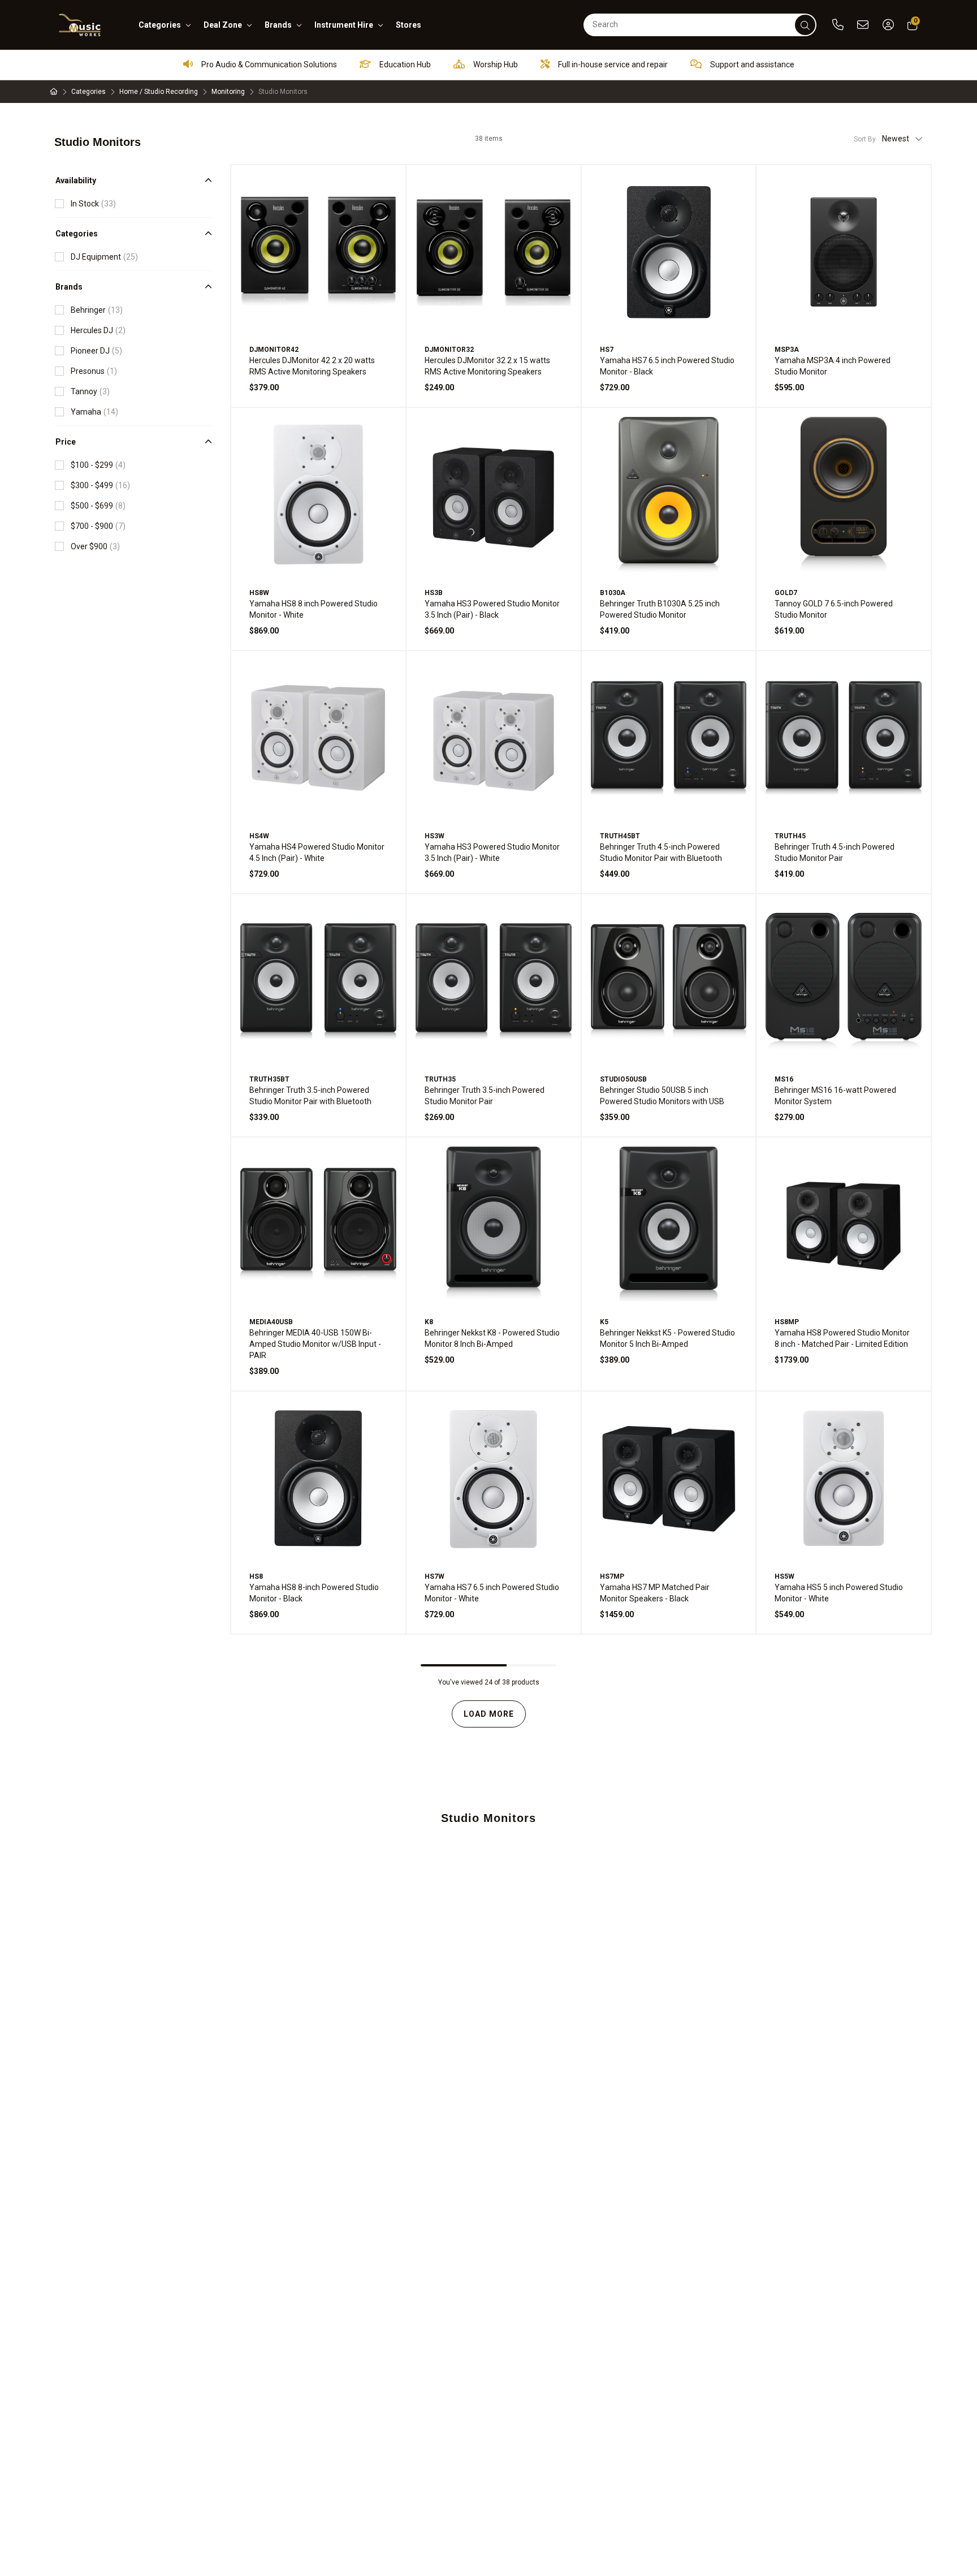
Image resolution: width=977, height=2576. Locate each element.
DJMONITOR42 (274, 350)
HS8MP (787, 1322)
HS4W (259, 836)
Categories (88, 92)
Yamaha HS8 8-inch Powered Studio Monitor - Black (314, 1593)
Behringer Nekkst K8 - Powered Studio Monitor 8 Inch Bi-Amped (492, 1338)
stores (408, 25)
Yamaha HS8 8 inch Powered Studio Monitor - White (314, 609)
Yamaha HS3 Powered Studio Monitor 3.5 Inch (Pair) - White (492, 852)
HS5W (784, 1576)
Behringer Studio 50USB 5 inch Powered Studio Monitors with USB (662, 1096)
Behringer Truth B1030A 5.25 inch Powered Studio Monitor (660, 609)
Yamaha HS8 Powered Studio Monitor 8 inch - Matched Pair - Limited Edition (842, 1338)
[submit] (805, 25)
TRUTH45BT (620, 836)
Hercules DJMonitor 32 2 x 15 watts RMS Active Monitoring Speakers (487, 366)
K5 (604, 1322)
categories (160, 25)
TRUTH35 (440, 1079)
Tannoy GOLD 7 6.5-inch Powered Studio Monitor (834, 609)
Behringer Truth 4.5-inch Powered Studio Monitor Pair (835, 852)
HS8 (256, 1576)
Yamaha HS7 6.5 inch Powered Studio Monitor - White (492, 1593)
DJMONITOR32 (449, 350)
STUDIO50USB (623, 1079)
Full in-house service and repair (612, 64)
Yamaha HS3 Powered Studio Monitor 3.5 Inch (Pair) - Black (492, 609)
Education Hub (404, 64)
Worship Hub (495, 64)
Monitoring (228, 92)
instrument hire (344, 25)
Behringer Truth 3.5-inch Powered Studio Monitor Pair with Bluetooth (310, 1096)
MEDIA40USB (271, 1322)
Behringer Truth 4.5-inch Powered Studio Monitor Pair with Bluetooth (661, 852)
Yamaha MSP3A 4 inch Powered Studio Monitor (833, 366)
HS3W (435, 836)
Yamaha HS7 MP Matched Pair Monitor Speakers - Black (655, 1593)
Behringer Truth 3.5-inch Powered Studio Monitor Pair (485, 1096)
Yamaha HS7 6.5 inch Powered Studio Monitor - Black (667, 366)
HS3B (434, 593)
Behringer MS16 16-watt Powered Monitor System (835, 1096)
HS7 (607, 350)
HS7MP (612, 1576)
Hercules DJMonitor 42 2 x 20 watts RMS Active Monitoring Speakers (312, 366)
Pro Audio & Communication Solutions (268, 64)
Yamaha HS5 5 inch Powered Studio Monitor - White (839, 1593)
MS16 (784, 1079)
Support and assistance (751, 64)
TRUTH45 (790, 836)
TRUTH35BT (269, 1079)
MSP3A (787, 350)
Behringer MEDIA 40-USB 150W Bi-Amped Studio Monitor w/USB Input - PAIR (315, 1344)
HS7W (435, 1576)
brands (278, 25)
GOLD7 (786, 593)
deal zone (223, 25)
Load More (489, 1714)
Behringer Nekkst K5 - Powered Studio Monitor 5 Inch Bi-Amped (667, 1338)
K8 (429, 1322)
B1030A (613, 593)
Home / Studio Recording (159, 92)
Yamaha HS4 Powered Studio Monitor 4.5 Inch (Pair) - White (317, 852)
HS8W (259, 593)
